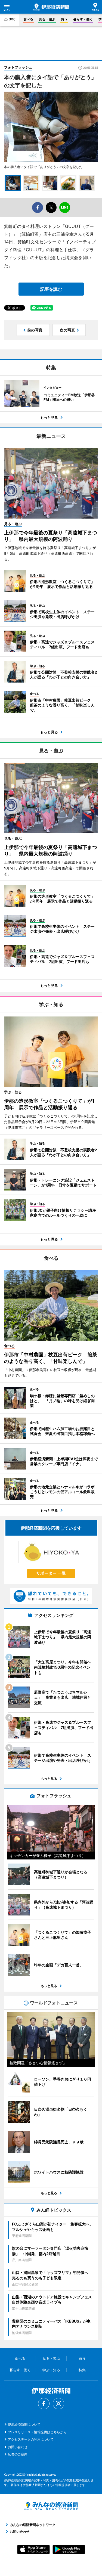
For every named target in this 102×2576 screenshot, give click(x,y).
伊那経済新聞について (24, 2424)
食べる (28, 19)
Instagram (58, 2404)
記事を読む (51, 289)
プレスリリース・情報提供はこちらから (37, 2432)
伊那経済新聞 (51, 7)
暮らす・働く (83, 19)
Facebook (44, 2404)
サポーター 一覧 (51, 1573)
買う (64, 19)
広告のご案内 (18, 2454)
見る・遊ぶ (47, 19)
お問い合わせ (18, 2447)
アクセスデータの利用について (31, 2439)
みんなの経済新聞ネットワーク (51, 2506)
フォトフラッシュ (18, 67)
